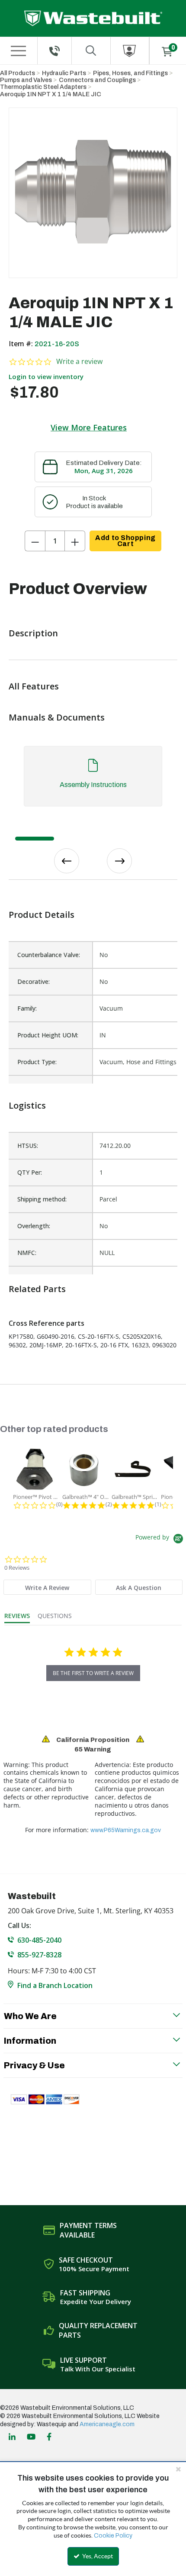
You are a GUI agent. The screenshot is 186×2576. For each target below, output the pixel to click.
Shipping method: (42, 1199)
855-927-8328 (39, 1955)
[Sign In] (130, 51)
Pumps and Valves (26, 80)
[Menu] (18, 51)
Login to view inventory (46, 376)
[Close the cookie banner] (178, 2469)
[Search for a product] (91, 51)
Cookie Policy (113, 2536)
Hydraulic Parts (64, 73)
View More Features (89, 427)
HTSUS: (28, 1146)
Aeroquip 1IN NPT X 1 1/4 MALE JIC (51, 94)
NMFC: (27, 1253)
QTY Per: (30, 1172)
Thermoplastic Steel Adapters (43, 87)
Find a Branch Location (55, 1985)
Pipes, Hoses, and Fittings (130, 73)
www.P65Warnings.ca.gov (126, 1830)
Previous (67, 861)
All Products (18, 73)
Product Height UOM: (48, 1035)
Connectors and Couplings (97, 80)
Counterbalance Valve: (49, 955)
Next (119, 861)
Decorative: (34, 981)
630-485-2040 (39, 1940)
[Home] (93, 18)
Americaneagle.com (107, 2424)
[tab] (93, 780)
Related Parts (37, 1289)
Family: (27, 1008)
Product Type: (37, 1062)
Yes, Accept (97, 2556)
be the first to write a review (93, 1673)
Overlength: (34, 1226)
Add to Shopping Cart (125, 541)
